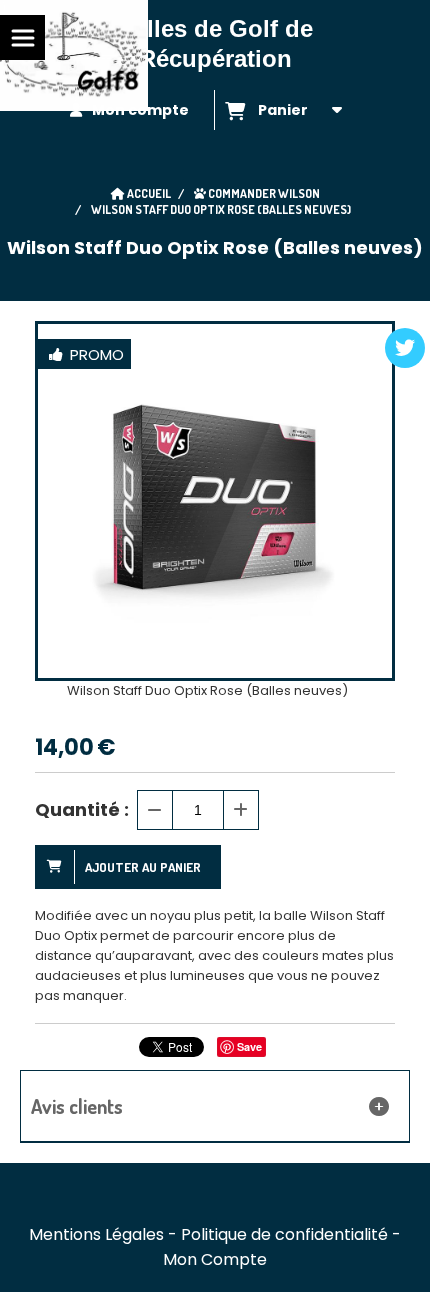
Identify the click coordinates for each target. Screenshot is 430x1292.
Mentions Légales (96, 1234)
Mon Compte (215, 1259)
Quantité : (82, 809)
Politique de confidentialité (284, 1234)
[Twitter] (405, 348)
